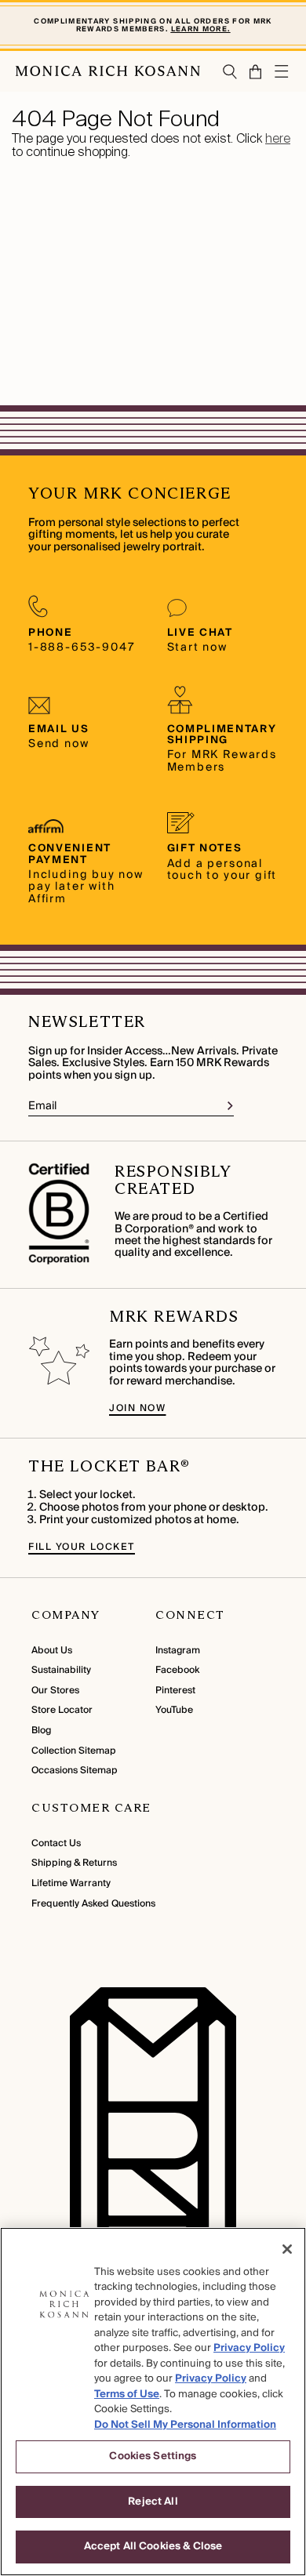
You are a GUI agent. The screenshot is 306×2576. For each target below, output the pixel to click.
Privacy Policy (249, 2348)
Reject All (153, 2502)
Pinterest (175, 1691)
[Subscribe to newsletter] (230, 1106)
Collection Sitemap (74, 1751)
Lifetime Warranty (71, 1883)
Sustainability (61, 1670)
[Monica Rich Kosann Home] (108, 71)
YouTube (174, 1710)
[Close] (287, 2249)
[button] (250, 72)
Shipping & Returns (74, 1863)
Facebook (177, 1670)
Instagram (178, 1651)
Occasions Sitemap (75, 1771)
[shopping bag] (256, 72)
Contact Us (56, 1843)
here (278, 138)
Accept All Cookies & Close (153, 2546)
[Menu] (282, 71)
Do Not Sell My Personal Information (185, 2425)
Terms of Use (127, 2394)
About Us (52, 1651)
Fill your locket (82, 1547)
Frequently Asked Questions (93, 1904)
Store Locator (62, 1710)
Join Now (137, 1408)
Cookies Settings (153, 2456)
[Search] (230, 72)
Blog (41, 1731)
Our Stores (55, 1691)
